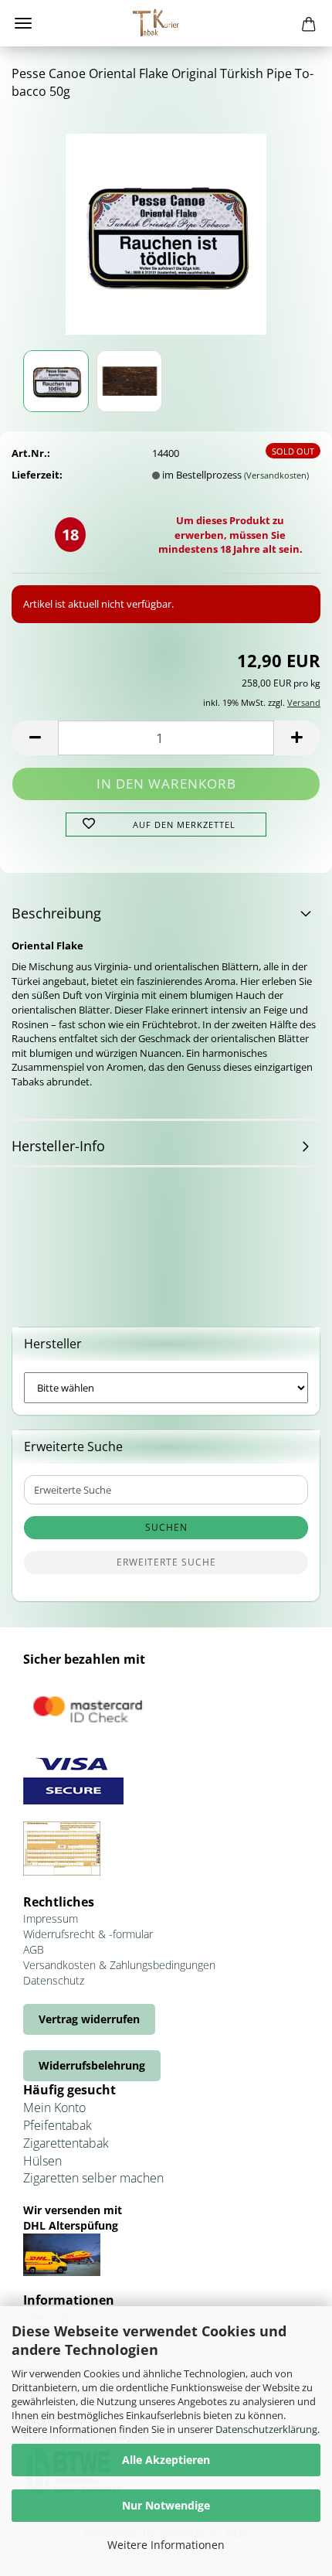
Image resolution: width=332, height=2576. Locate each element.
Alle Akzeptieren (166, 2460)
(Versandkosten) (276, 475)
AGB (34, 1949)
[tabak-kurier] (166, 23)
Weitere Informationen (166, 2545)
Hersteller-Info (58, 1146)
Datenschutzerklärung (266, 2429)
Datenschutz (54, 1980)
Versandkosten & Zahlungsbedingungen (119, 1965)
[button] (35, 738)
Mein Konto (54, 2107)
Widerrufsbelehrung (92, 2065)
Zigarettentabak (66, 2143)
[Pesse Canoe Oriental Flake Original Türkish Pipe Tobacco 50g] (166, 229)
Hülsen (42, 2161)
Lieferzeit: (37, 475)
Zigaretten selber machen (93, 2178)
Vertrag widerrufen (89, 2019)
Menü (23, 23)
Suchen (166, 1527)
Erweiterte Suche (166, 1562)
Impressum (51, 1918)
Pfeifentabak (58, 2125)
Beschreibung (56, 913)
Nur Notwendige (166, 2505)
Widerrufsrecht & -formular (88, 1934)
